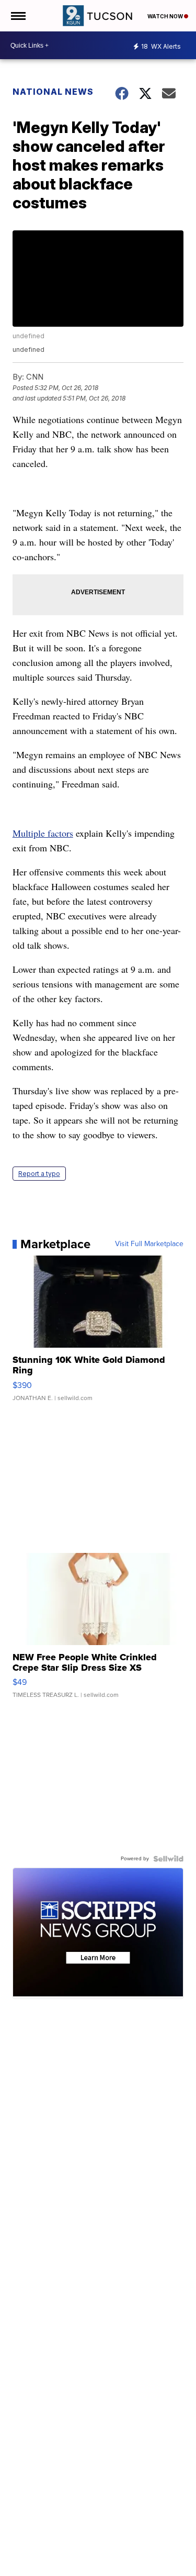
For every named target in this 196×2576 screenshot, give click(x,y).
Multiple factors (43, 833)
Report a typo (39, 1174)
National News (53, 92)
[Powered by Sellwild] (168, 1859)
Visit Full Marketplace (149, 1244)
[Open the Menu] (18, 16)
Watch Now (166, 16)
